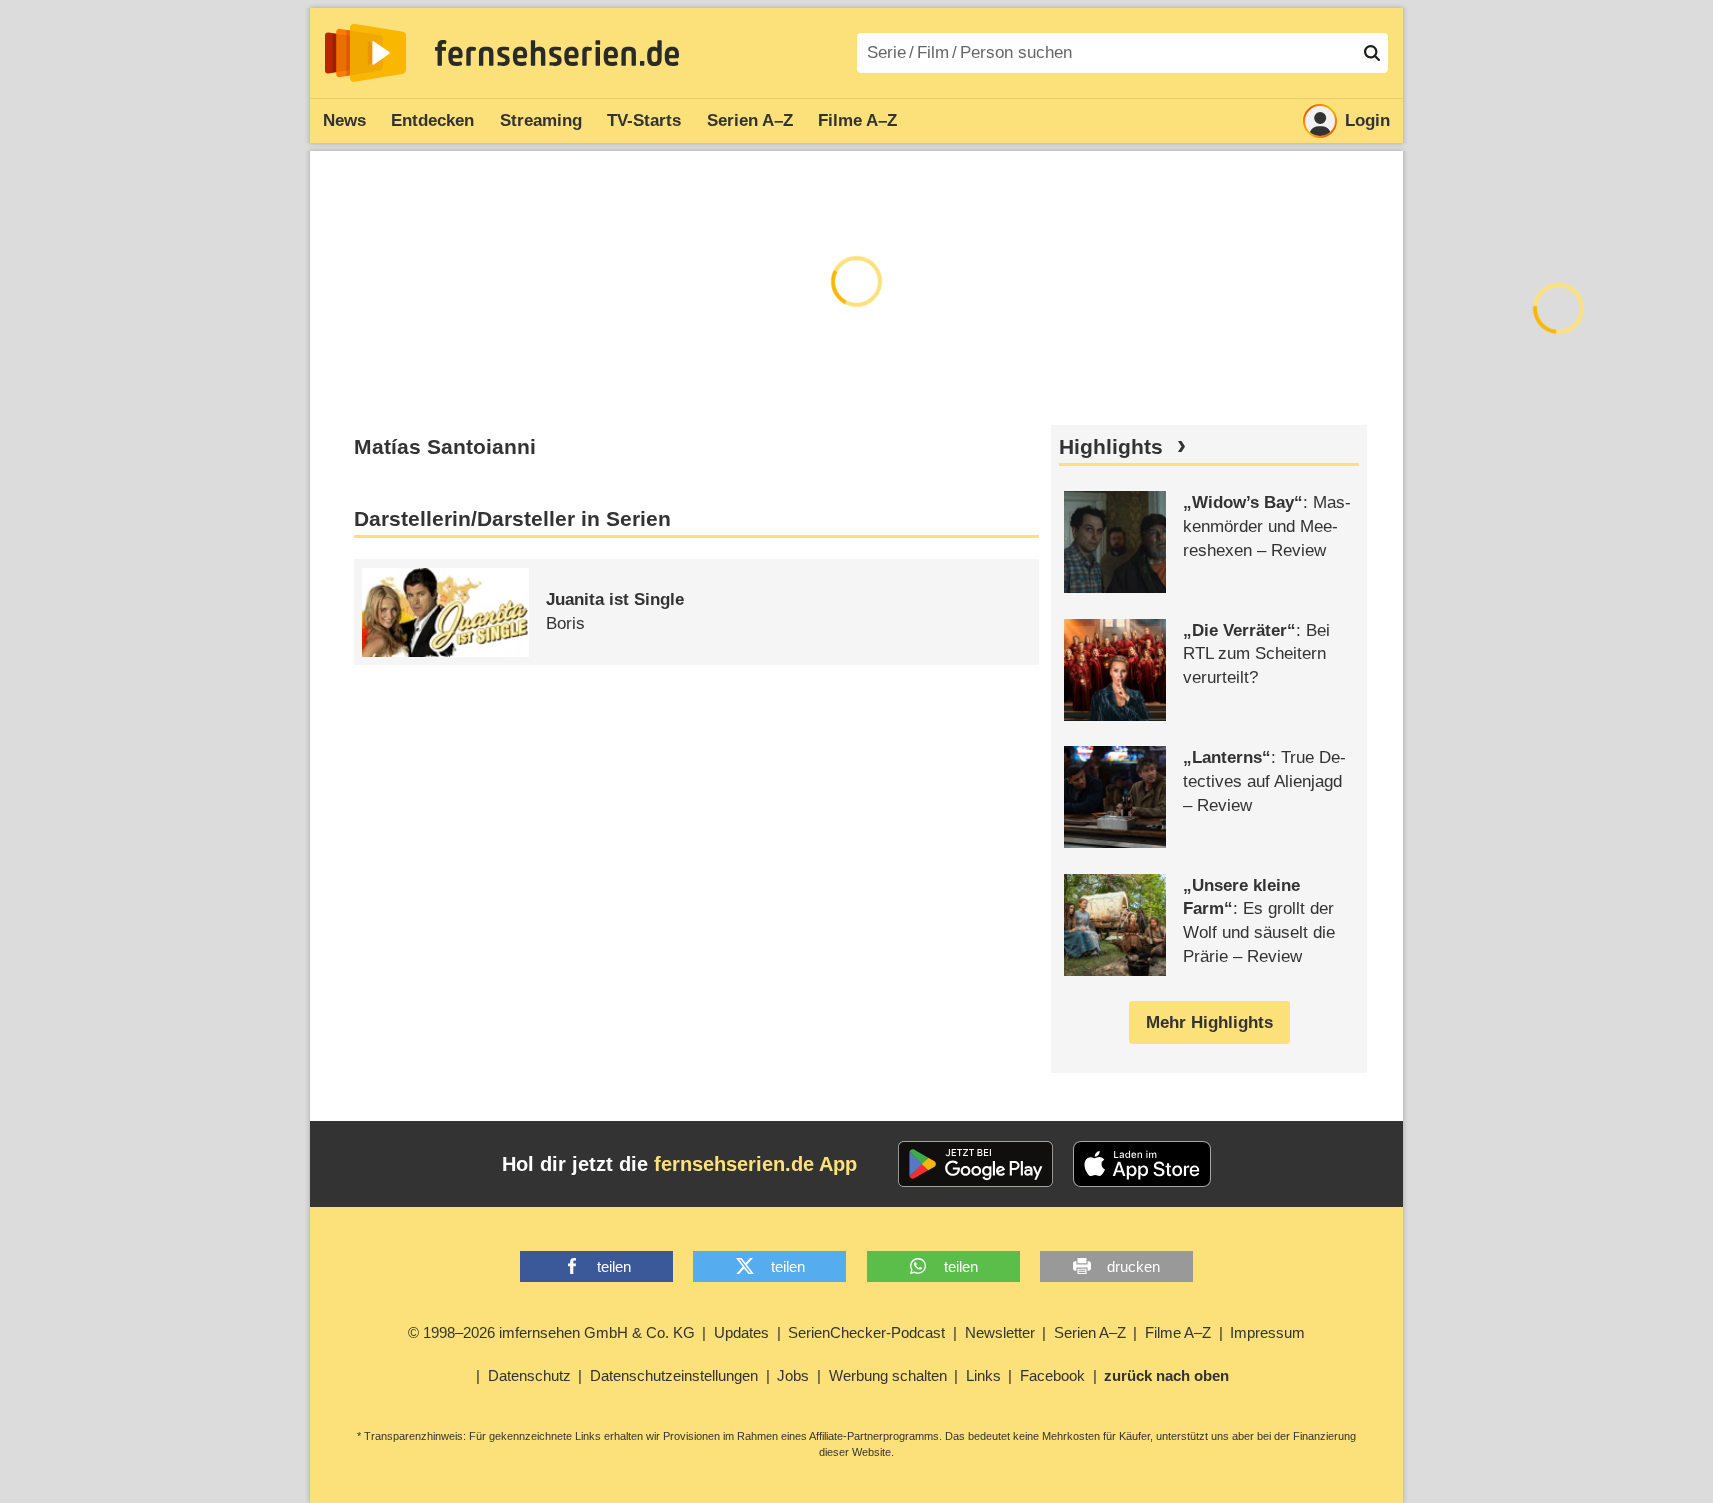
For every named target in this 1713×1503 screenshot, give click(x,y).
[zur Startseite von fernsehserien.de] (365, 53)
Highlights (1111, 447)
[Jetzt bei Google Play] (975, 1164)
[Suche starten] (1372, 53)
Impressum (1267, 1332)
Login (1367, 120)
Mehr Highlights (1209, 1022)
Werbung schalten (888, 1375)
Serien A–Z (750, 120)
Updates (741, 1332)
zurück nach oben (1166, 1375)
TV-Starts (644, 120)
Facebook (1052, 1375)
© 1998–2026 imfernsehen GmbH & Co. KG (551, 1332)
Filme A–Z (857, 120)
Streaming (541, 120)
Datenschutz (529, 1375)
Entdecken (432, 120)
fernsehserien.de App (755, 1164)
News (344, 120)
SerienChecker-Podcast (866, 1332)
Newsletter (1000, 1332)
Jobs (793, 1375)
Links (983, 1375)
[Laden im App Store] (1142, 1164)
